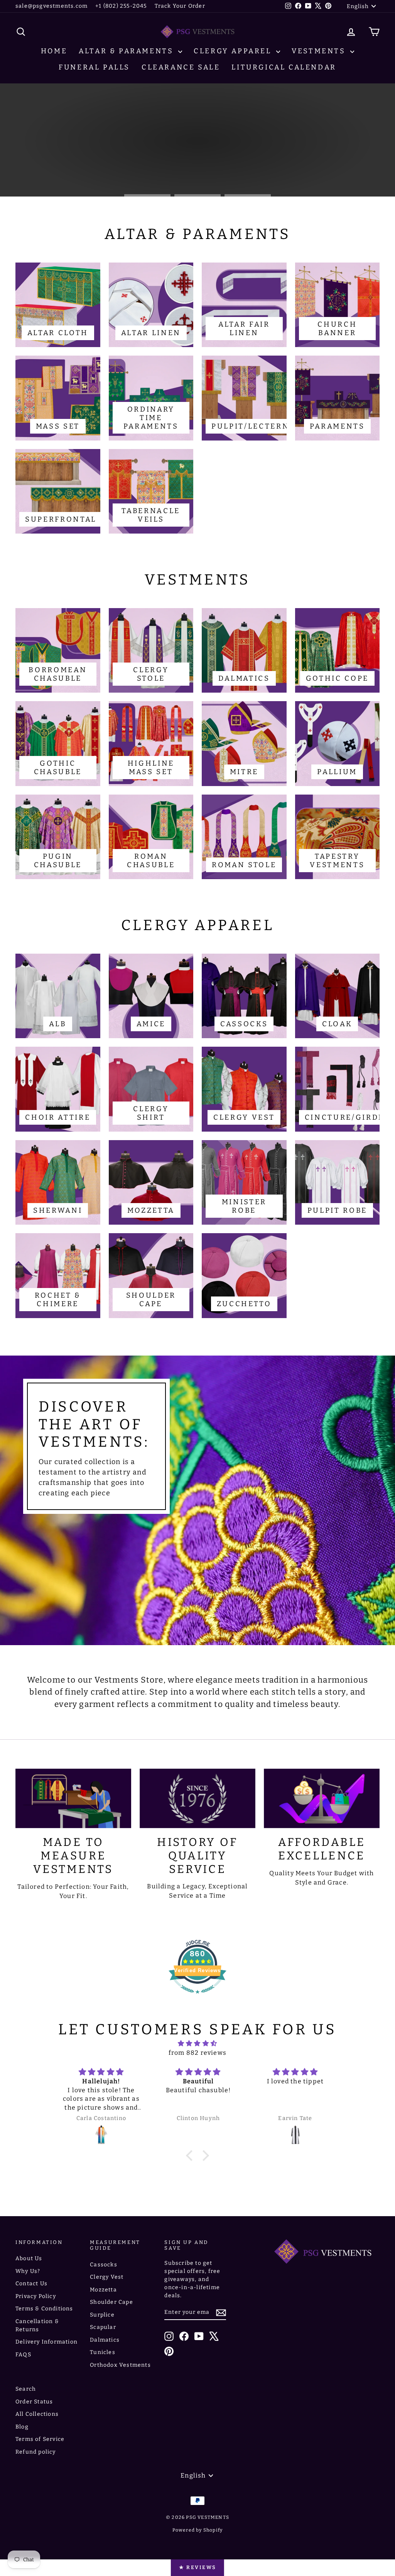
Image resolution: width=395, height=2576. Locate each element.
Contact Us (31, 2284)
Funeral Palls (94, 67)
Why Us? (28, 2271)
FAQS (23, 2355)
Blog (22, 2427)
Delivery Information (46, 2342)
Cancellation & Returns (37, 2325)
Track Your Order (180, 6)
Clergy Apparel (234, 51)
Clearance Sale (181, 67)
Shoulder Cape (111, 2302)
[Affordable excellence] (322, 1798)
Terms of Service (40, 2439)
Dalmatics (105, 2340)
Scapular (103, 2327)
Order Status (34, 2402)
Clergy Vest (107, 2277)
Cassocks (104, 2265)
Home (54, 51)
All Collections (37, 2414)
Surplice (102, 2315)
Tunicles (103, 2352)
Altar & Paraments (127, 51)
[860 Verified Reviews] (197, 1997)
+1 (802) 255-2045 (121, 6)
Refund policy (36, 2452)
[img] (197, 2043)
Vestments (320, 51)
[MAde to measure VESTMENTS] (73, 1798)
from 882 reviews (197, 2053)
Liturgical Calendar (284, 67)
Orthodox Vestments (120, 2365)
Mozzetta (103, 2290)
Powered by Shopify (198, 2530)
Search (26, 2389)
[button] (191, 2155)
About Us (29, 2258)
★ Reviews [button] (197, 2567)
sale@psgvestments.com (51, 6)
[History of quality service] (197, 1798)
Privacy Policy (36, 2296)
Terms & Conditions (44, 2309)
